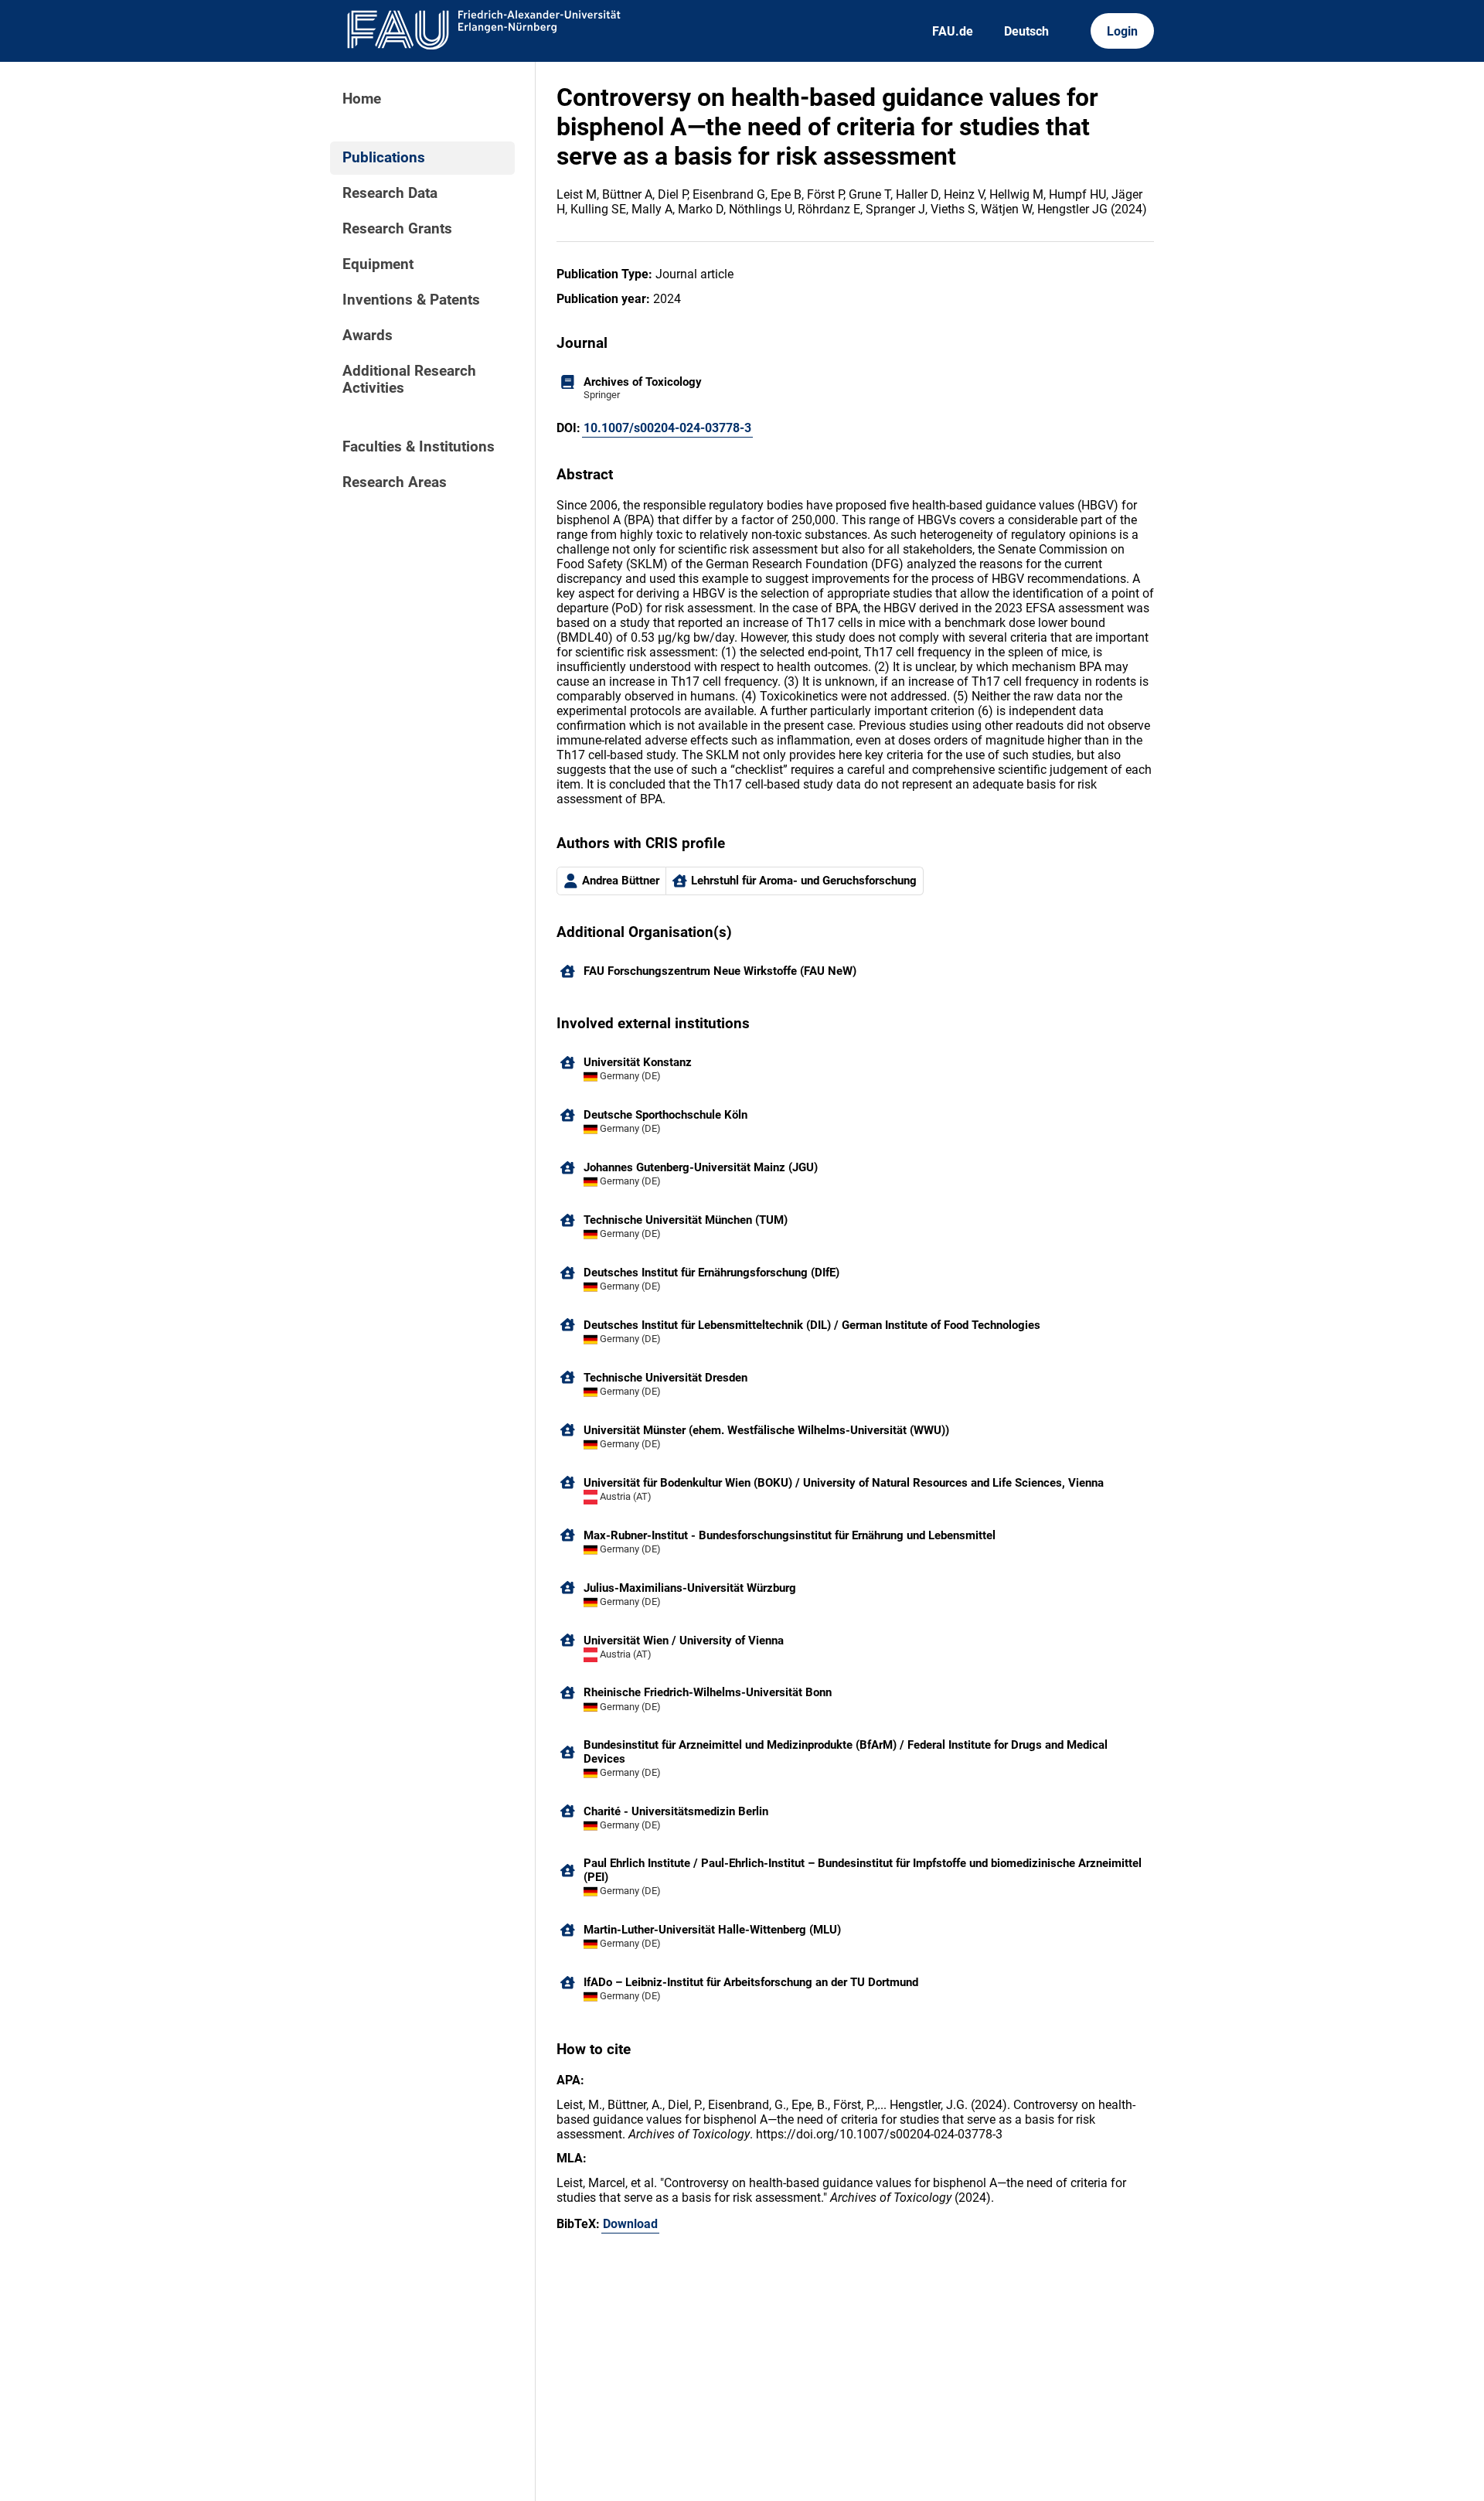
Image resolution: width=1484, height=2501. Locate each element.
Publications (384, 158)
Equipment (378, 264)
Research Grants (397, 229)
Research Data (390, 193)
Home (362, 99)
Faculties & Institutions (419, 447)
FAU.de (953, 31)
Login (1122, 31)
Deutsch (1026, 31)
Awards (368, 336)
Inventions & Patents (411, 300)
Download (630, 2224)
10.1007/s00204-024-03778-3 (667, 428)
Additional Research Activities (409, 380)
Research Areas (395, 482)
